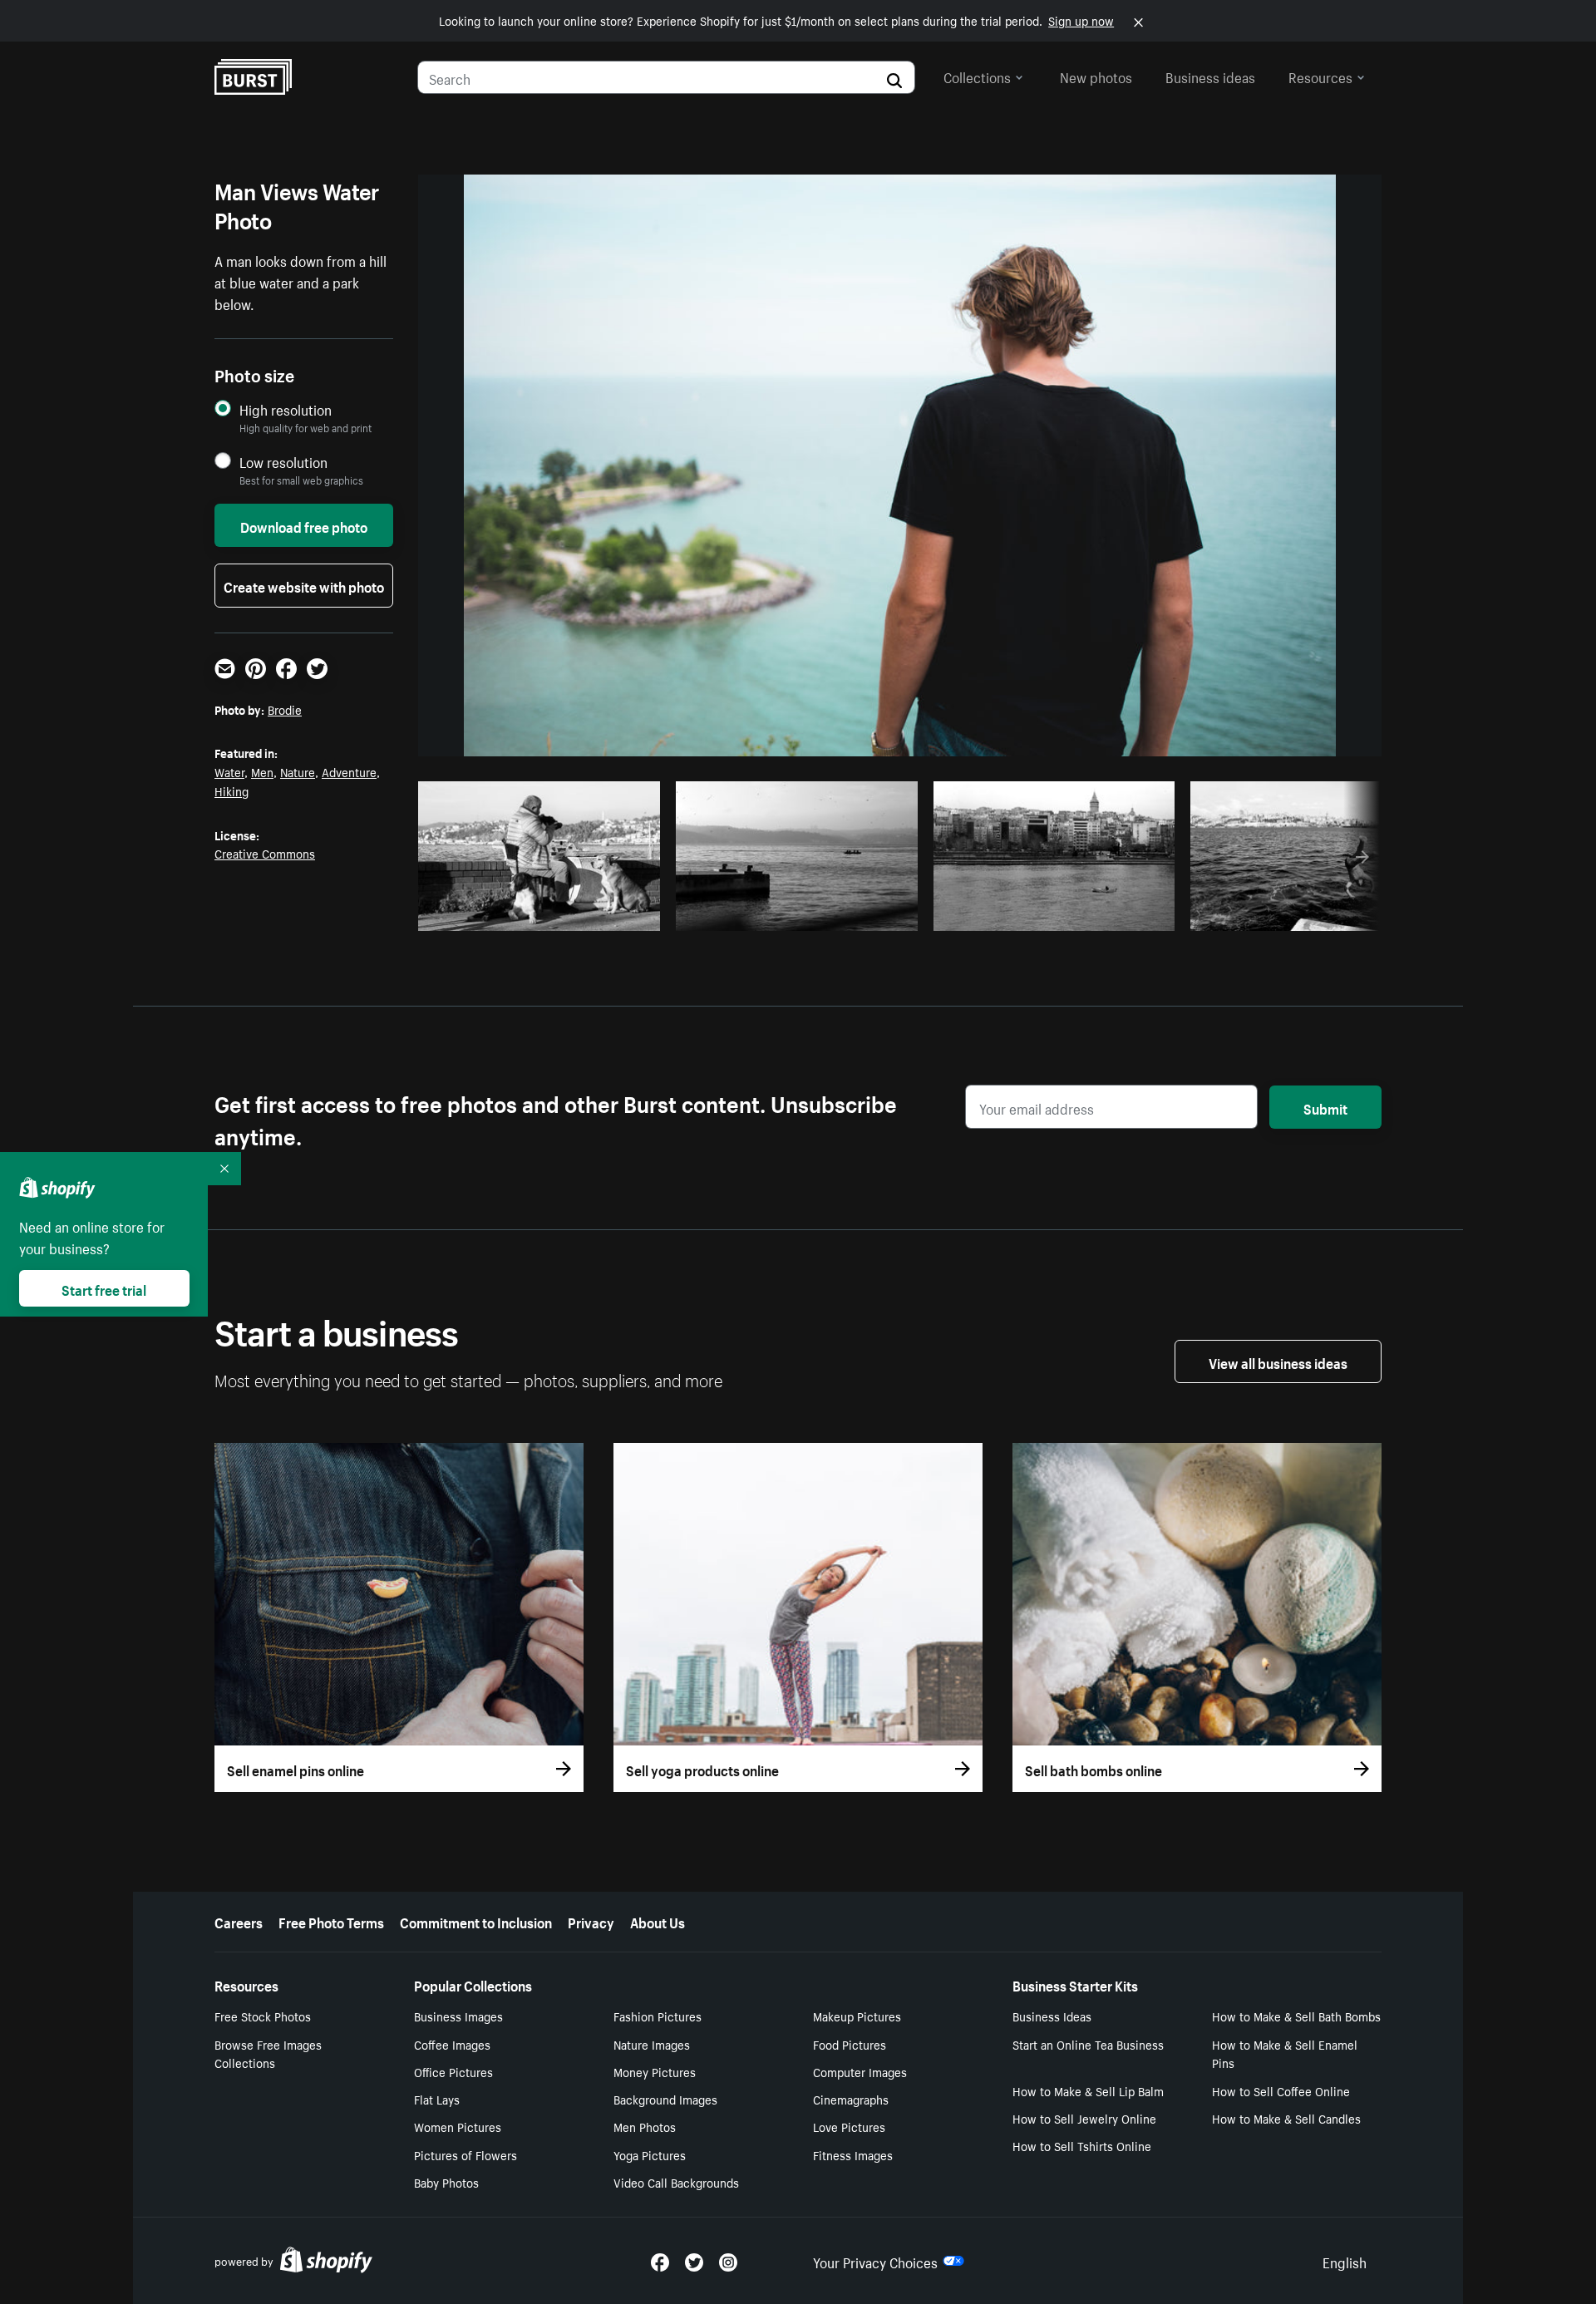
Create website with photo (304, 585)
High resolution (286, 409)
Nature (298, 771)
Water (229, 771)
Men (262, 771)
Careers (239, 1921)
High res (544, 913)
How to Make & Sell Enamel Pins (1285, 2053)
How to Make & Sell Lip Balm (1088, 2090)
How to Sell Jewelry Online (1084, 2118)
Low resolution (283, 462)
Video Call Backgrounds (676, 2182)
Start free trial (104, 1288)
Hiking (232, 790)
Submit (1325, 1107)
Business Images (458, 2016)
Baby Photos (446, 2182)
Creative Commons (265, 853)
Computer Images (860, 2071)
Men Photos (645, 2126)
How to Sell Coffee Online (1281, 2090)
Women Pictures (458, 2126)
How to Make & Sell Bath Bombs (1296, 2016)
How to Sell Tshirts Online (1082, 2145)
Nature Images (652, 2044)
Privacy (591, 1921)
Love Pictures (849, 2126)
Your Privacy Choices (875, 2261)
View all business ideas (1278, 1361)
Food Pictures (850, 2044)
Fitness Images (853, 2154)
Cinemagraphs (851, 2099)
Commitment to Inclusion (476, 1921)
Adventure (349, 771)
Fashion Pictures (658, 2016)
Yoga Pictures (650, 2154)
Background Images (665, 2099)
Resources (1320, 76)
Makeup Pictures (857, 2016)
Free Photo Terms (331, 1921)
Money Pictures (655, 2071)
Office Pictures (453, 2071)
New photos (1096, 76)
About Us (658, 1921)
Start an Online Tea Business (1088, 2044)
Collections (977, 76)
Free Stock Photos (263, 2016)
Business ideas (1210, 76)
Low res (608, 913)
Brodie (285, 709)
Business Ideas (1052, 2016)
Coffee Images (452, 2044)
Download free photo (304, 525)
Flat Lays (437, 2099)
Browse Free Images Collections (268, 2053)
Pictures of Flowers (465, 2154)
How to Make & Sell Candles (1286, 2118)
